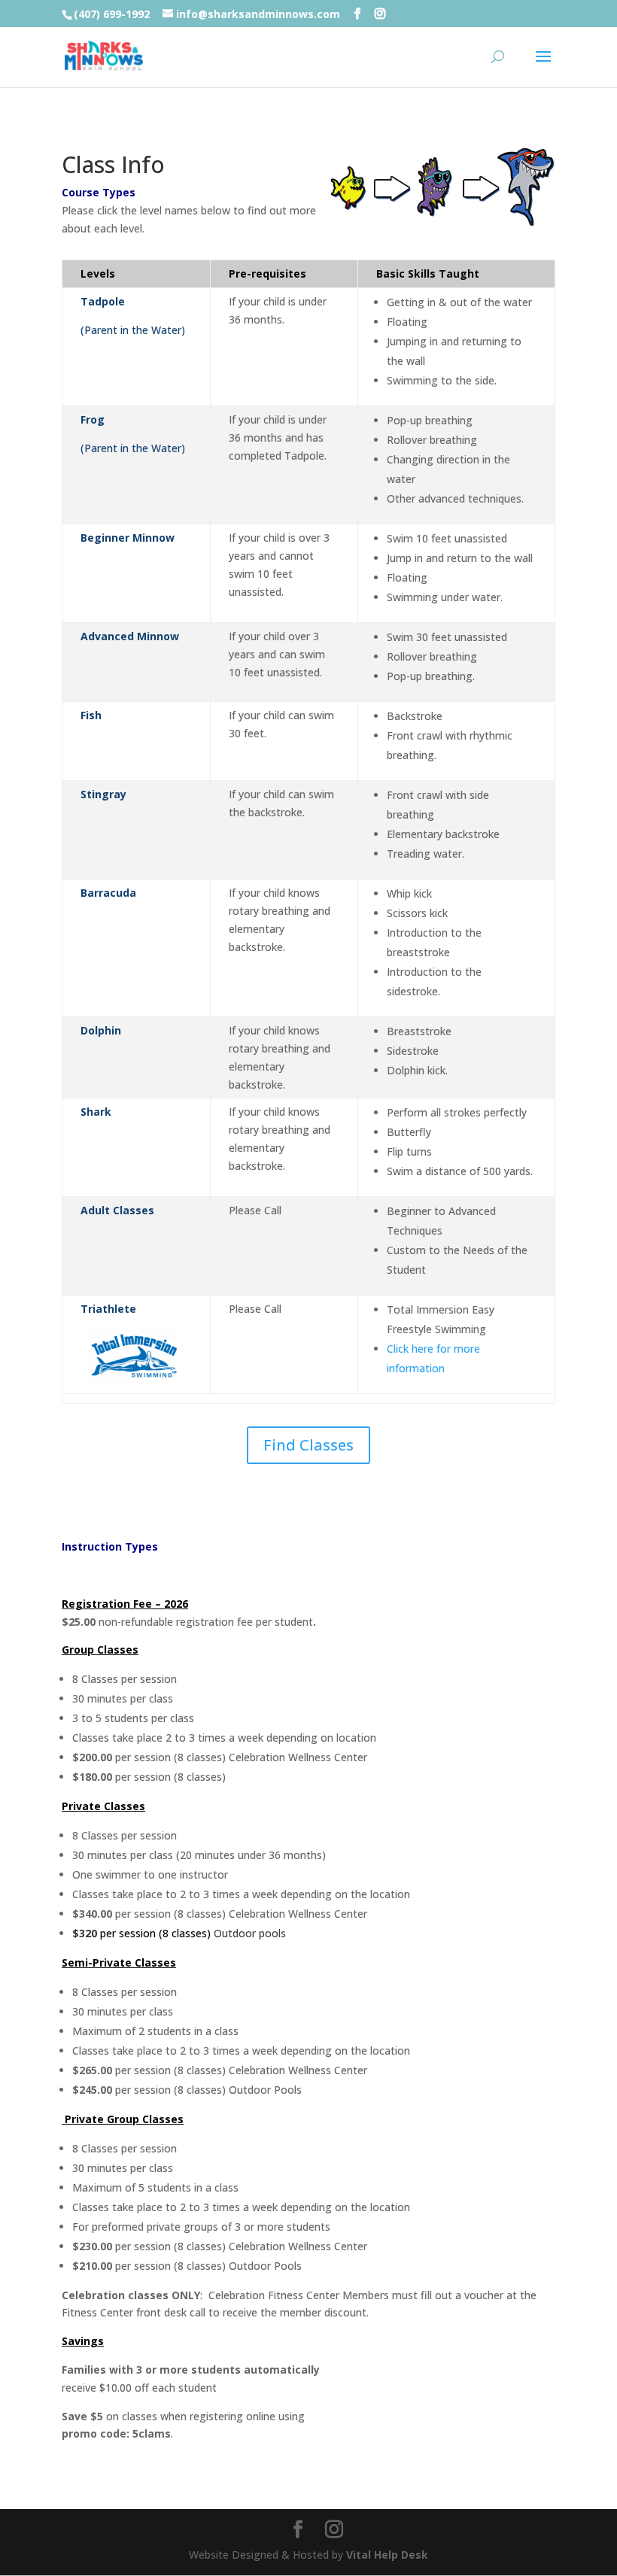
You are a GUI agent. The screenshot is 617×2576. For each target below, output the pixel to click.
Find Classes (308, 1445)
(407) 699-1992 (112, 14)
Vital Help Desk (387, 2555)
